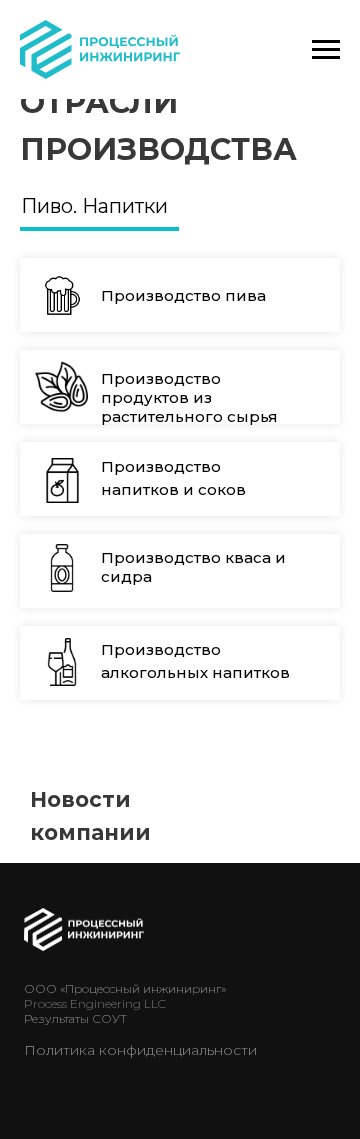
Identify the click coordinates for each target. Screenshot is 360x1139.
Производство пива (183, 295)
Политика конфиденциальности (140, 1050)
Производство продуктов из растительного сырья (189, 397)
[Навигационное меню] (326, 50)
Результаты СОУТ (75, 1018)
